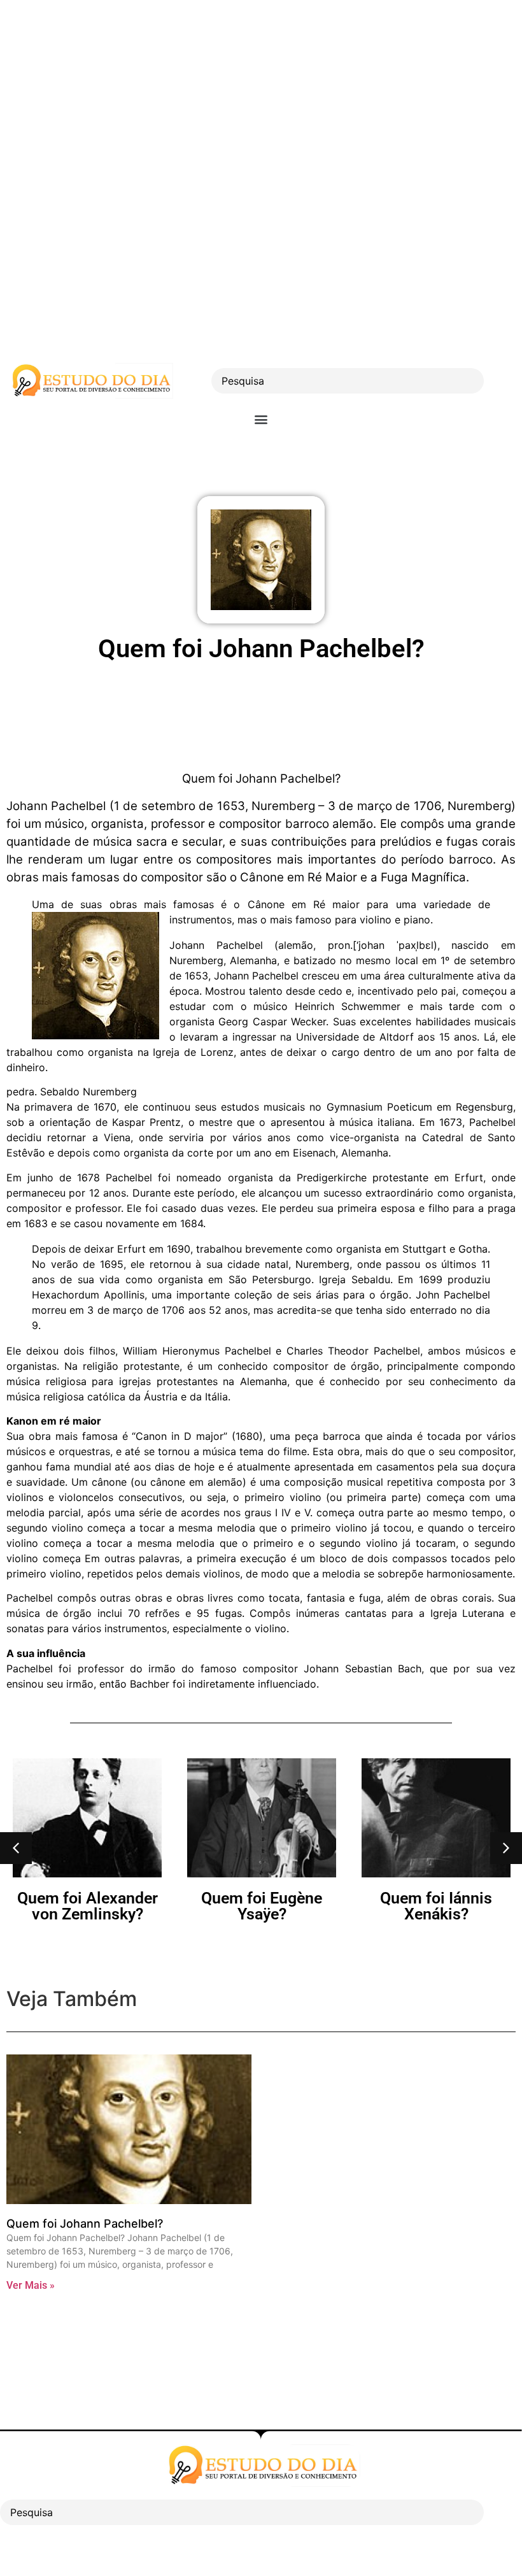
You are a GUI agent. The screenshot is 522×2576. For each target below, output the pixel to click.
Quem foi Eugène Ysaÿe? (262, 1906)
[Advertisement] (261, 89)
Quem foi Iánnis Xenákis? (436, 1906)
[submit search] (506, 381)
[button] (261, 419)
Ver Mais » (31, 2285)
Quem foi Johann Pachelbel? (85, 2224)
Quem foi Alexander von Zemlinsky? (88, 1906)
